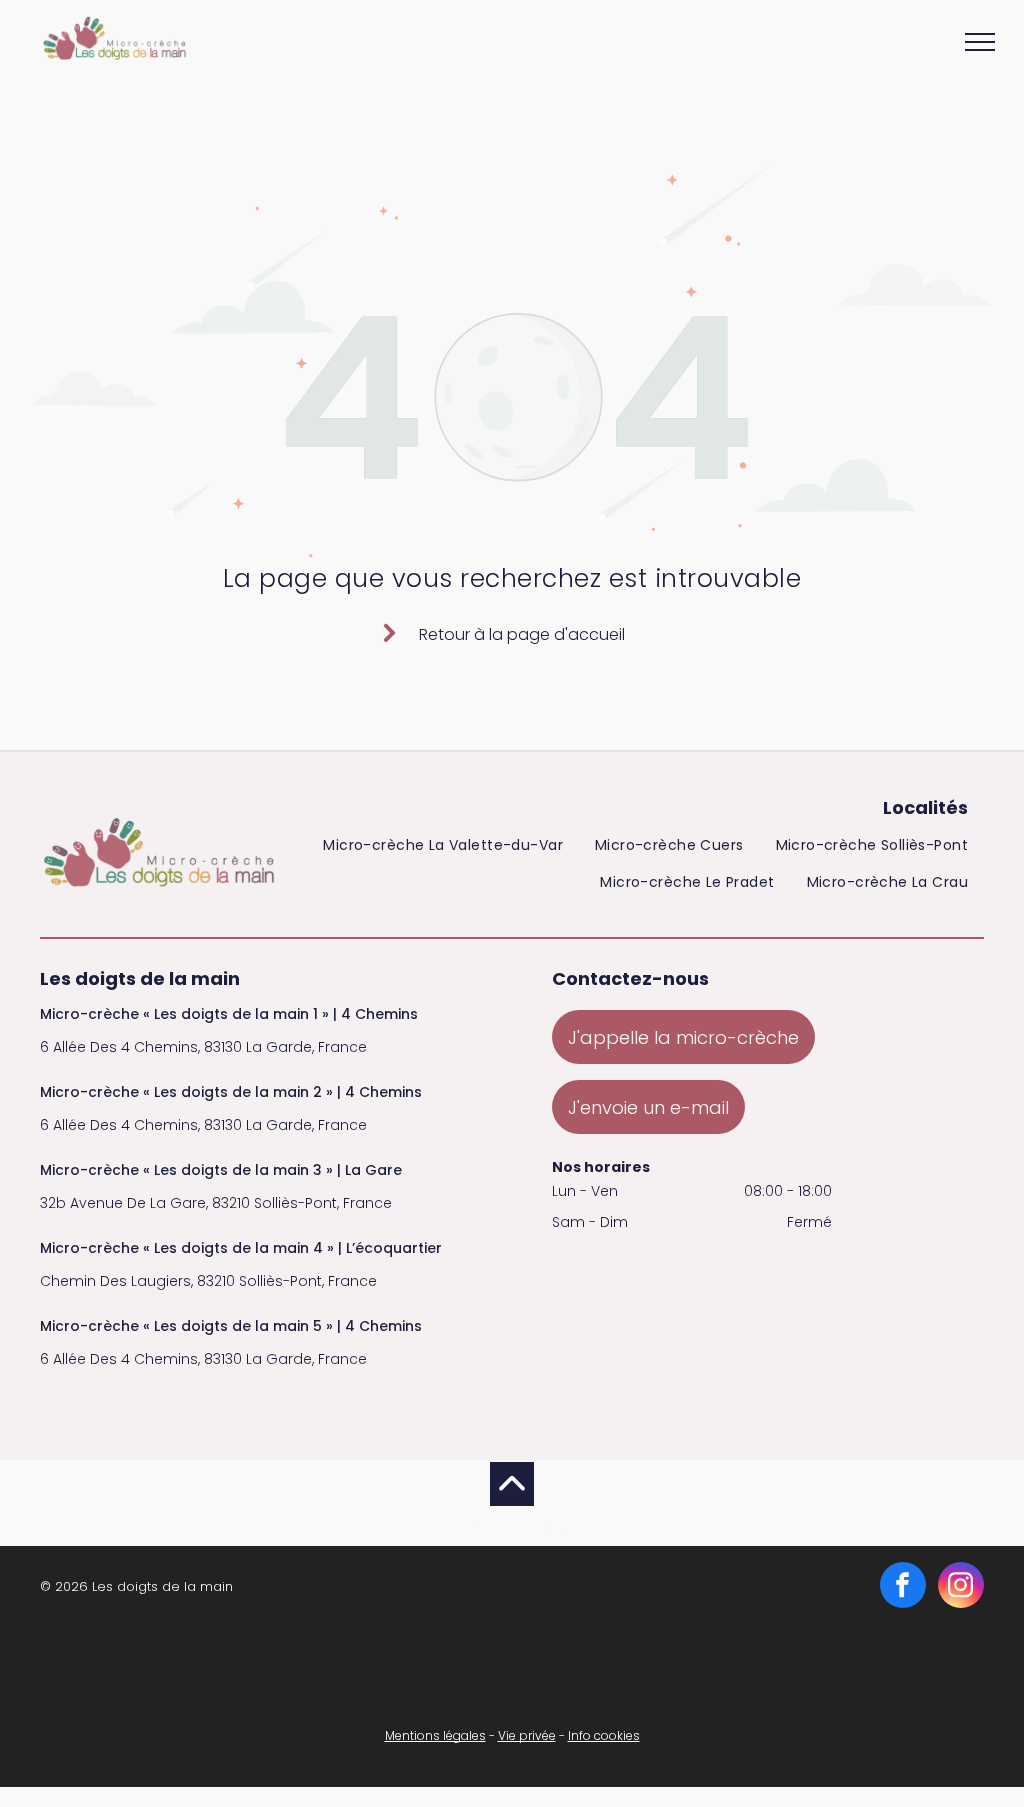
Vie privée (527, 1735)
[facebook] (903, 1587)
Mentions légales (435, 1735)
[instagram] (961, 1587)
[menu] (980, 42)
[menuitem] (443, 849)
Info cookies (604, 1735)
